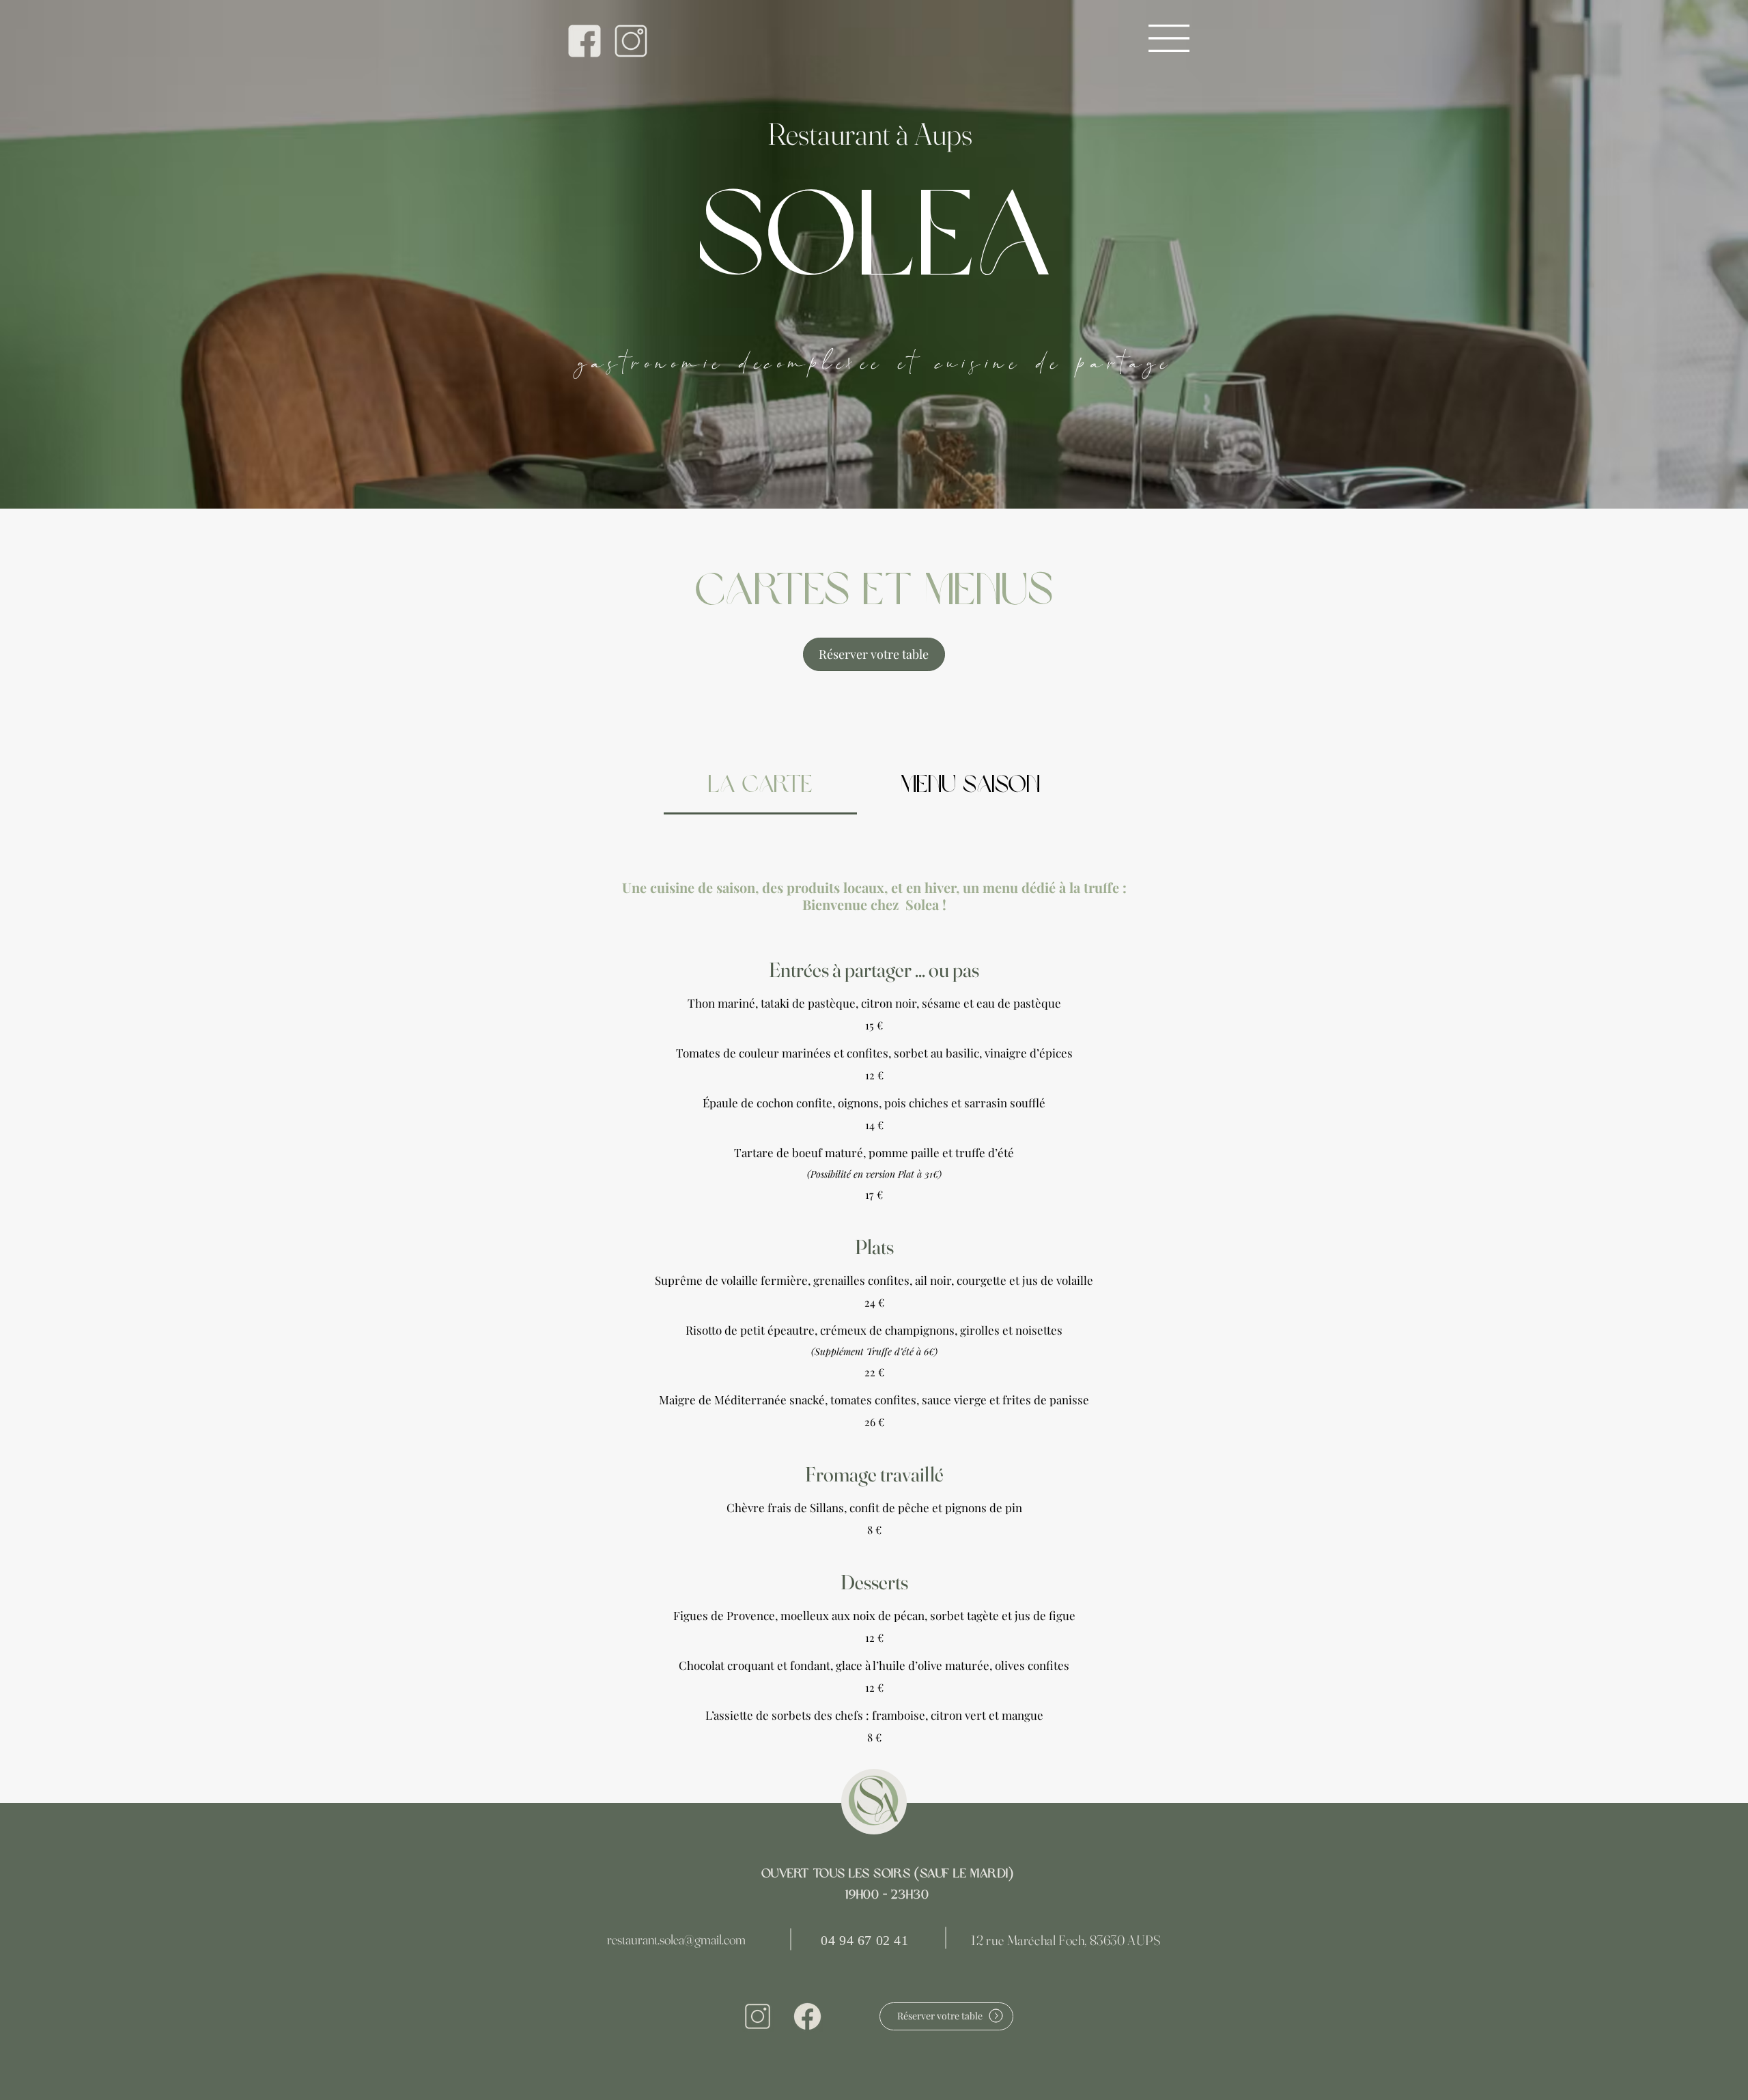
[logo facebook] (807, 2016)
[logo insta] (758, 2016)
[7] (584, 41)
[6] (631, 41)
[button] (1169, 38)
